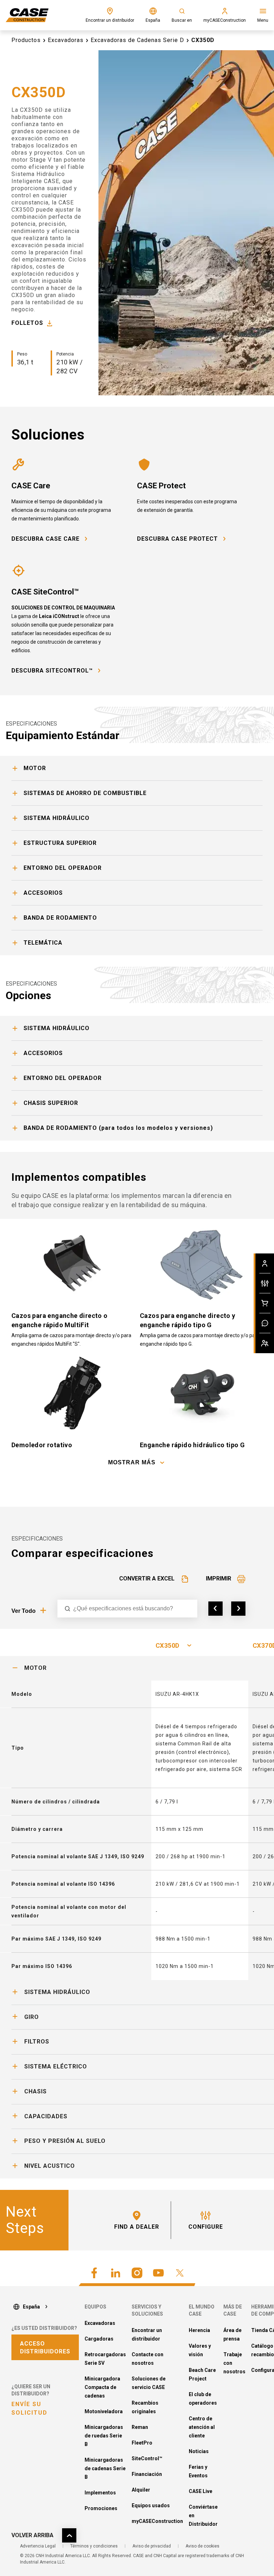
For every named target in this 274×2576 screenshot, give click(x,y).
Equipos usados (151, 2505)
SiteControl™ (147, 2458)
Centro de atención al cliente (202, 2427)
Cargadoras (99, 2339)
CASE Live (201, 2491)
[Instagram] (137, 2273)
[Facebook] (94, 2273)
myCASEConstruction (157, 2521)
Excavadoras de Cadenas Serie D (137, 40)
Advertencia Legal (38, 2546)
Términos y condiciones (94, 2546)
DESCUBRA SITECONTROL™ (52, 671)
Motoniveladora (104, 2411)
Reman (140, 2427)
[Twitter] (180, 2273)
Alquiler (141, 2490)
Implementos (100, 2493)
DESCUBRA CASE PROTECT (177, 539)
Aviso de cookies (202, 2546)
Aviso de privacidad (152, 2546)
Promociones (101, 2508)
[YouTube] (158, 2273)
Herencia (199, 2330)
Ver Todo (24, 1611)
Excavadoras (66, 40)
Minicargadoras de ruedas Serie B (104, 2436)
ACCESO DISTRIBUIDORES (45, 2348)
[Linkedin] (116, 2273)
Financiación (147, 2474)
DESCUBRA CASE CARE (45, 539)
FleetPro (142, 2443)
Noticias (199, 2451)
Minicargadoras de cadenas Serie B (105, 2468)
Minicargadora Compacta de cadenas (102, 2387)
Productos (26, 40)
